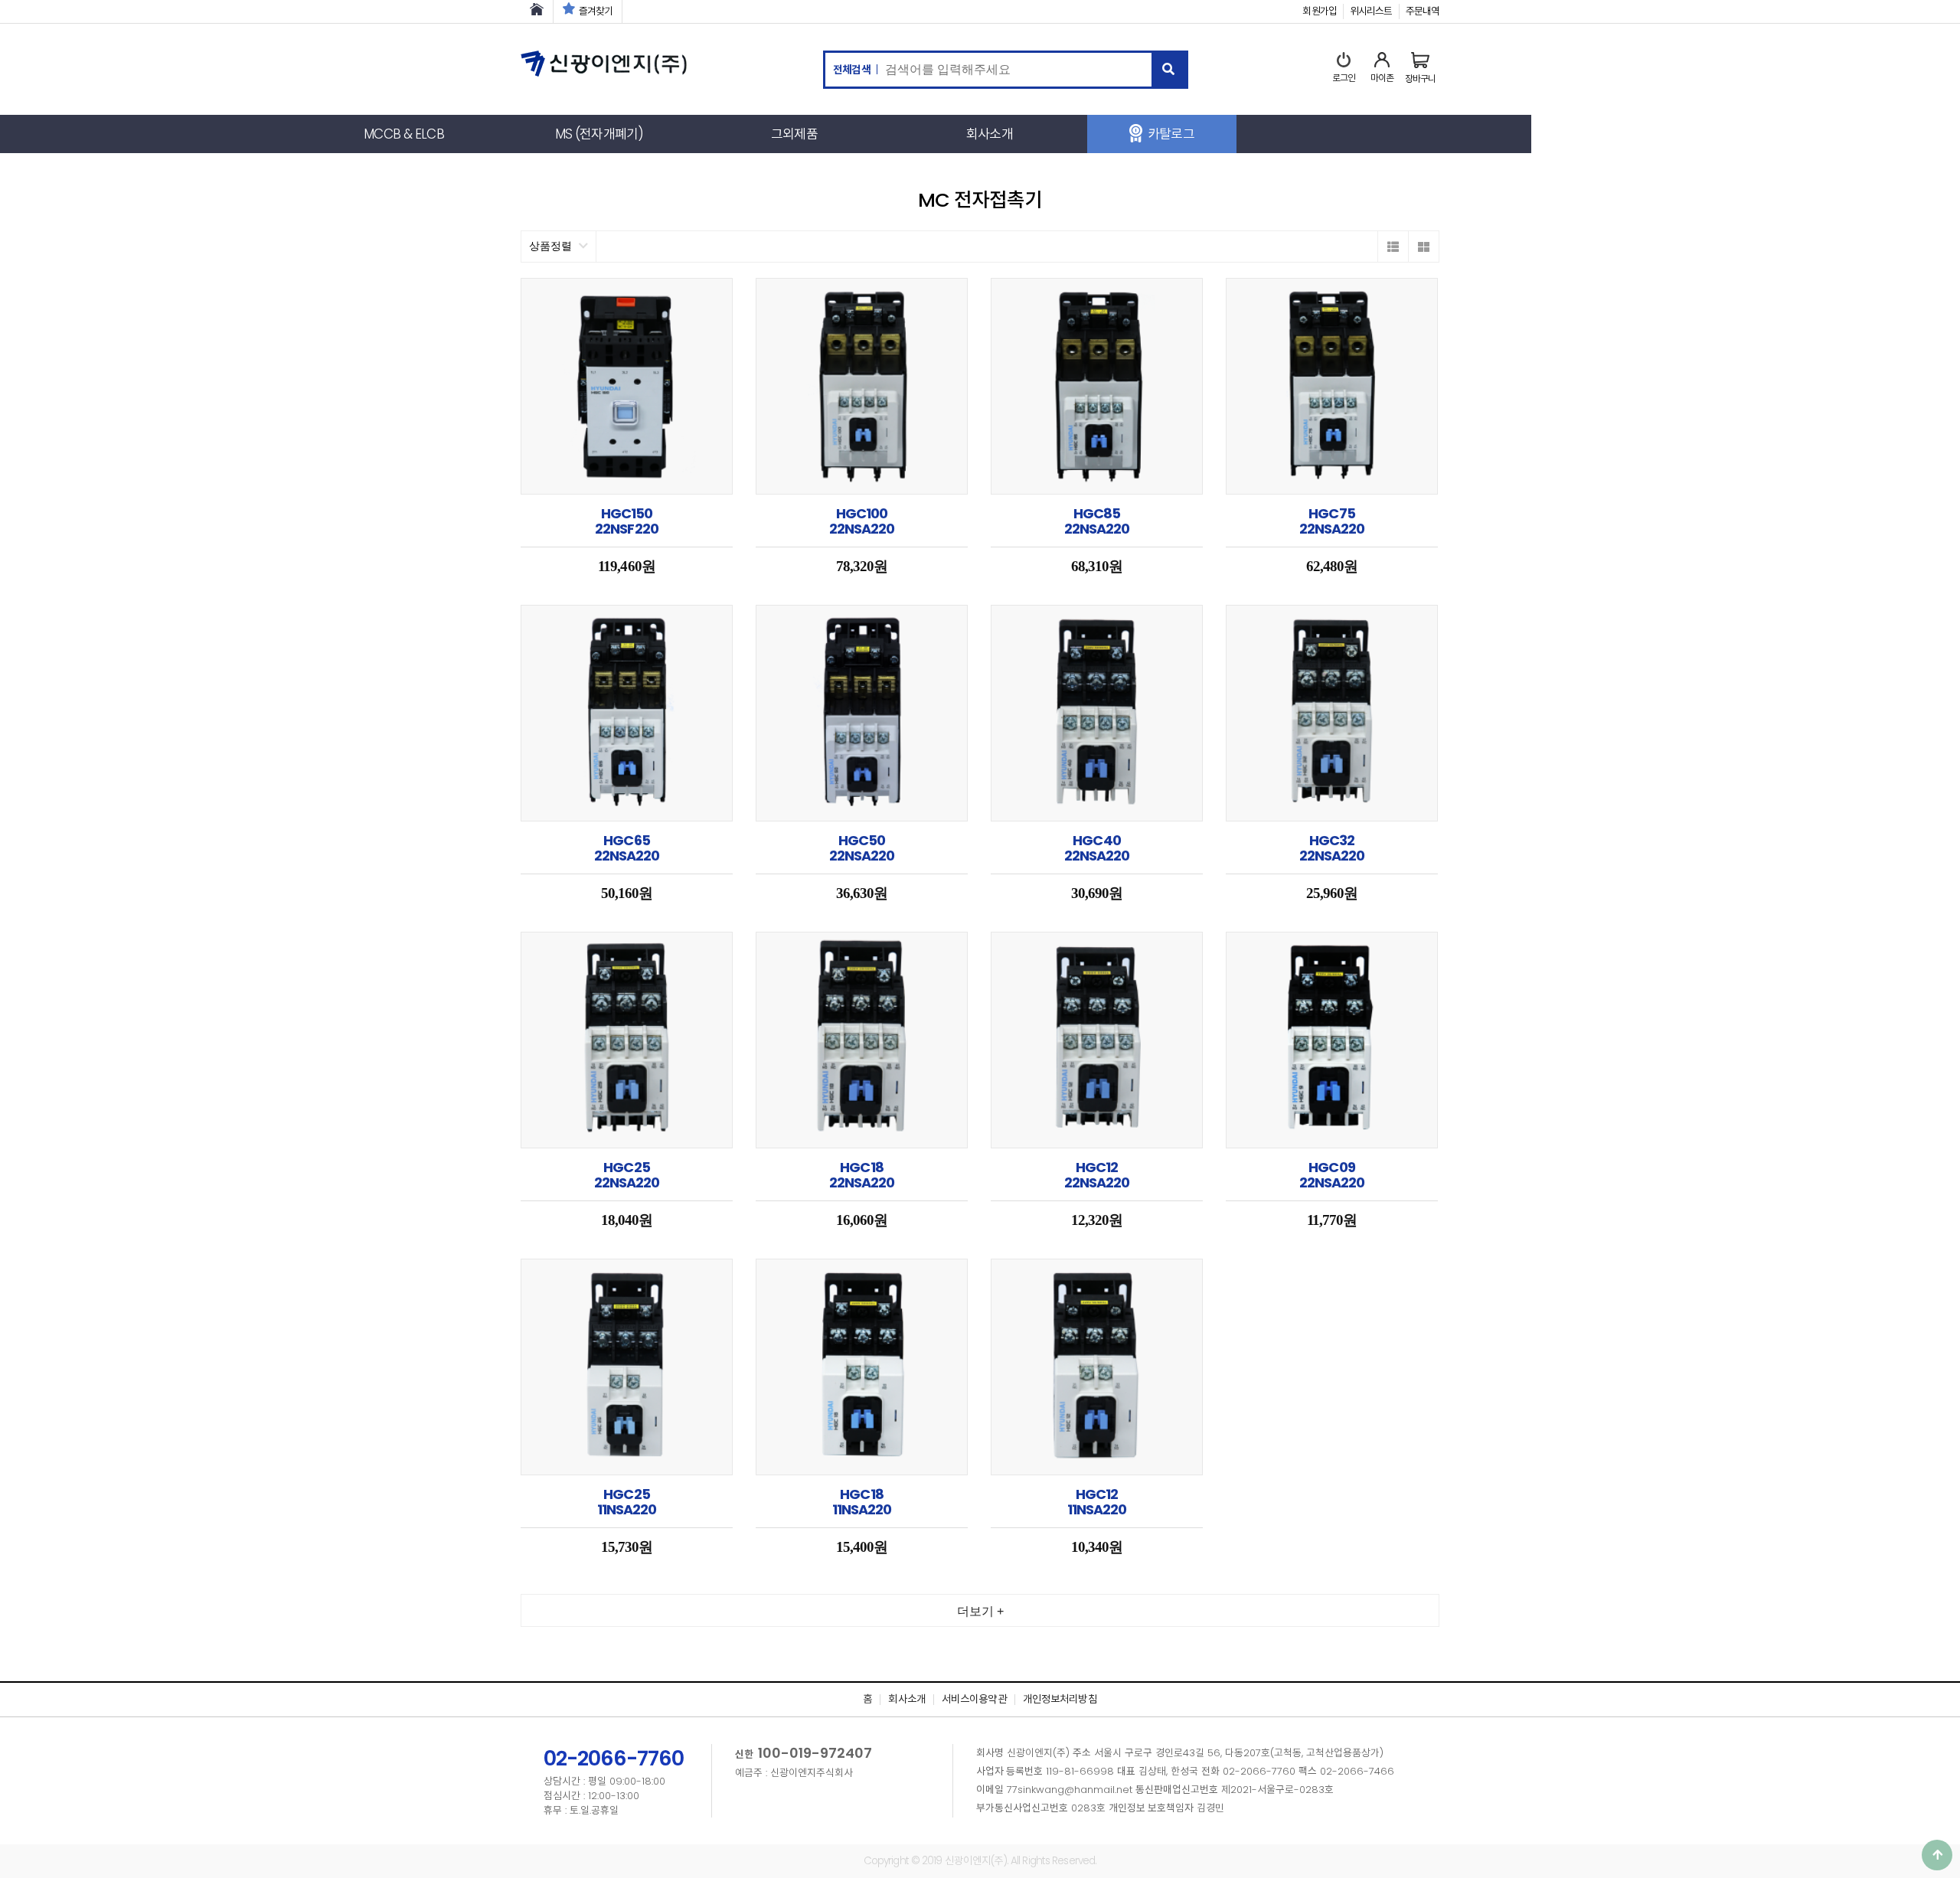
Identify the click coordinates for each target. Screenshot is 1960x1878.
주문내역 (1423, 11)
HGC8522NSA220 (1097, 521)
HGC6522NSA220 (627, 848)
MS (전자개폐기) (599, 134)
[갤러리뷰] (1423, 247)
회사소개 (989, 134)
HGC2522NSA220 (627, 1175)
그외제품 (794, 134)
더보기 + (980, 1611)
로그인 (1344, 78)
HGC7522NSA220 (1332, 521)
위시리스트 (1371, 11)
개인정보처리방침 (1060, 1699)
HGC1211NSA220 (1097, 1502)
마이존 (1382, 78)
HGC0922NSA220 (1332, 1175)
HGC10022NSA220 (862, 521)
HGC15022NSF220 (627, 521)
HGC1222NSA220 (1097, 1175)
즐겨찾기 (596, 11)
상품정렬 (552, 246)
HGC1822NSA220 (862, 1175)
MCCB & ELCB (403, 134)
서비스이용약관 (974, 1699)
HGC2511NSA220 (627, 1502)
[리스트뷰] (1393, 247)
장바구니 (1420, 78)
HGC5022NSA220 (862, 848)
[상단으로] (1937, 1855)
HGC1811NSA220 (862, 1502)
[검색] (1169, 70)
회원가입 (1319, 11)
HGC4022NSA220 (1097, 848)
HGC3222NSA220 (1332, 848)
